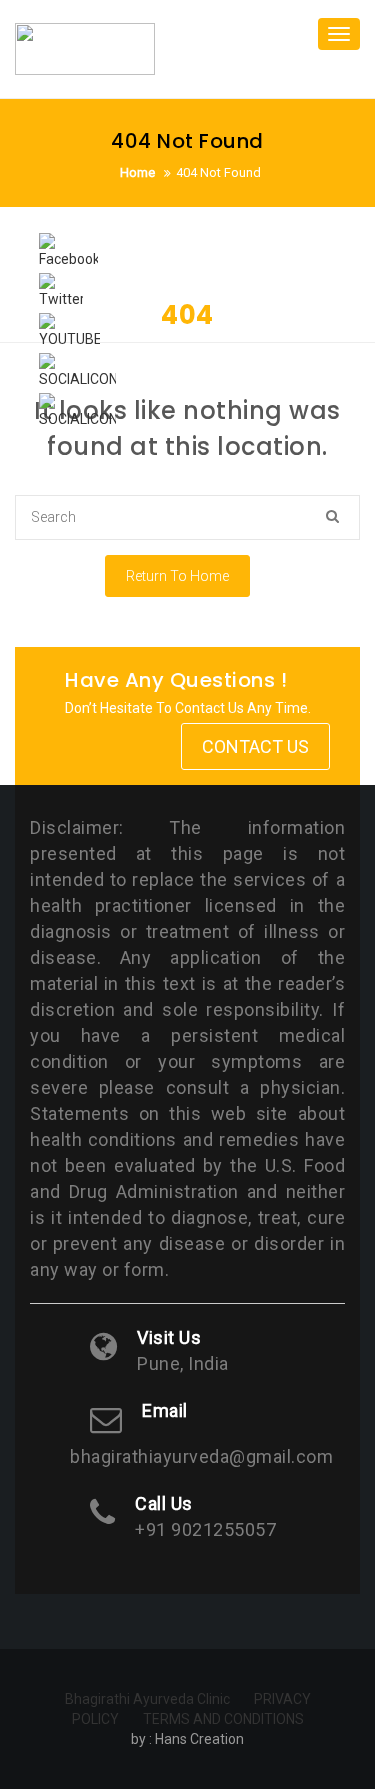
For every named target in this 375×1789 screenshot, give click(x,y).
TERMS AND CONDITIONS (223, 1719)
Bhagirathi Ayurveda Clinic (147, 1699)
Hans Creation (199, 1739)
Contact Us (255, 746)
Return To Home (177, 576)
